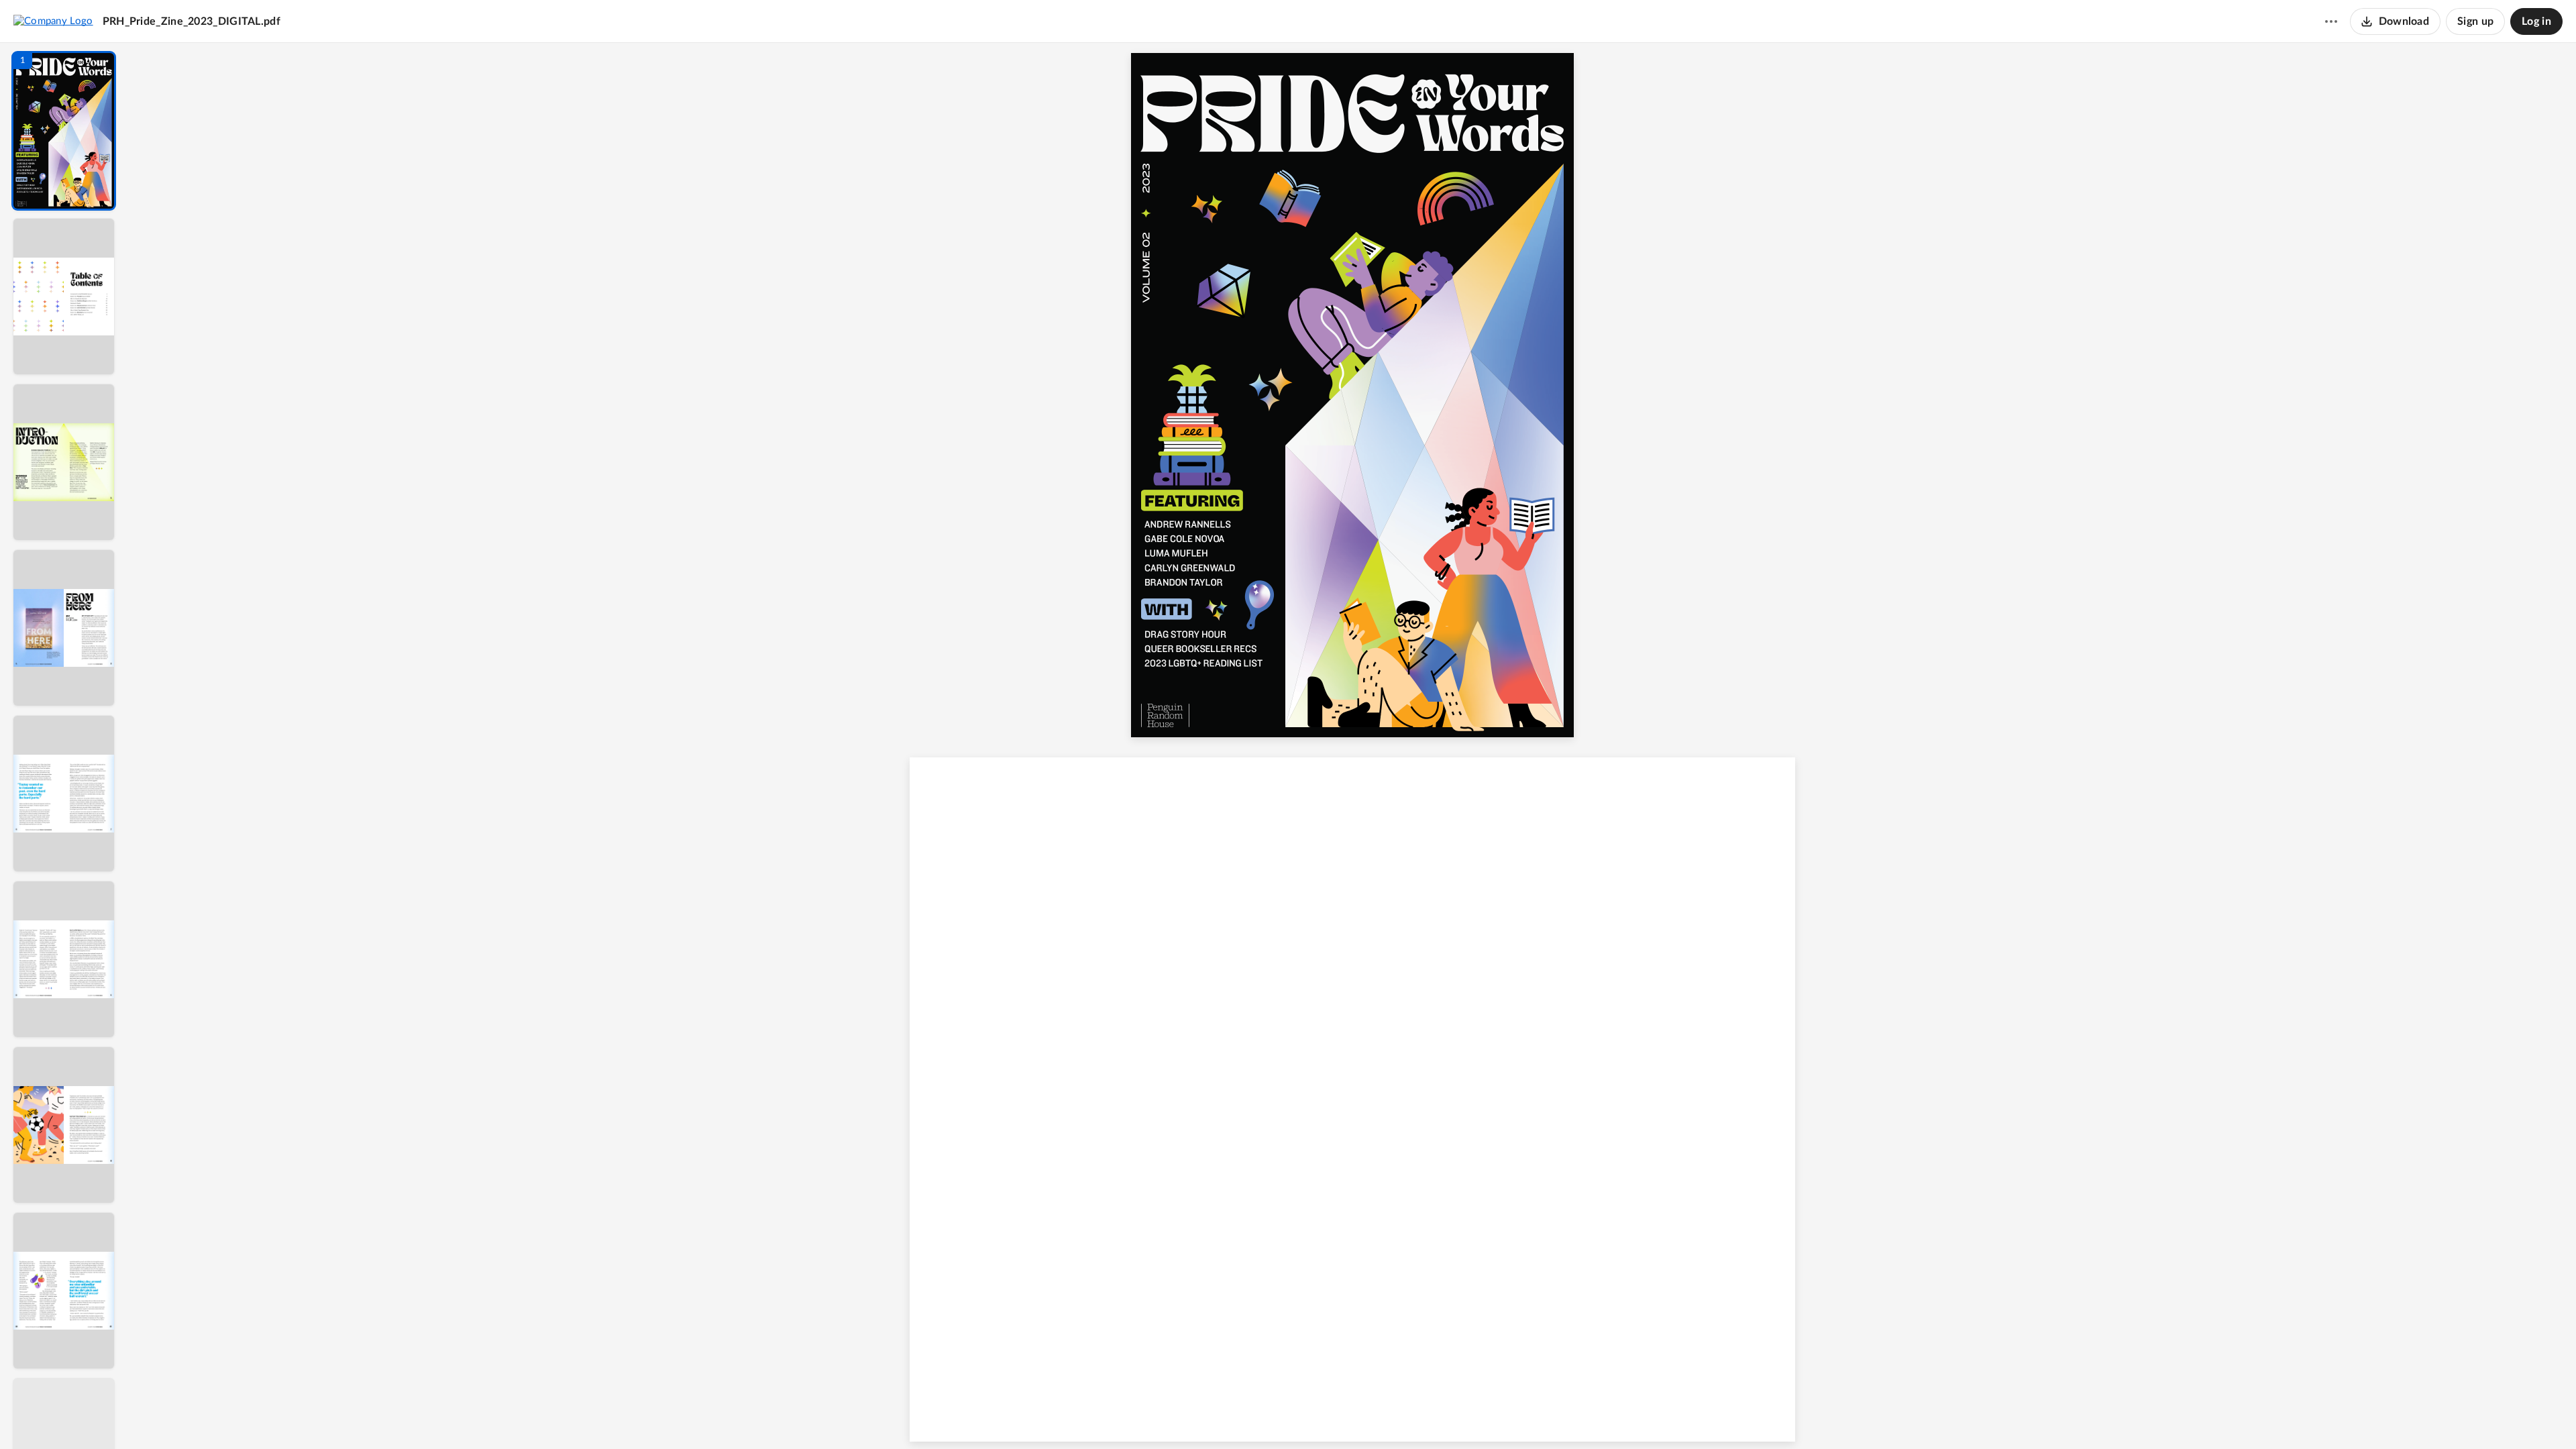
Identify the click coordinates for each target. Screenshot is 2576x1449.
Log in (2536, 21)
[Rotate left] (1426, 1416)
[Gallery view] (1452, 1416)
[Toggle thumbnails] (1229, 1416)
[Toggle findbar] (1253, 1416)
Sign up (2475, 21)
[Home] (53, 21)
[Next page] (1326, 1416)
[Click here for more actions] (2331, 21)
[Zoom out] (1354, 1416)
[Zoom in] (1399, 1416)
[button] (64, 131)
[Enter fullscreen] (1476, 1416)
